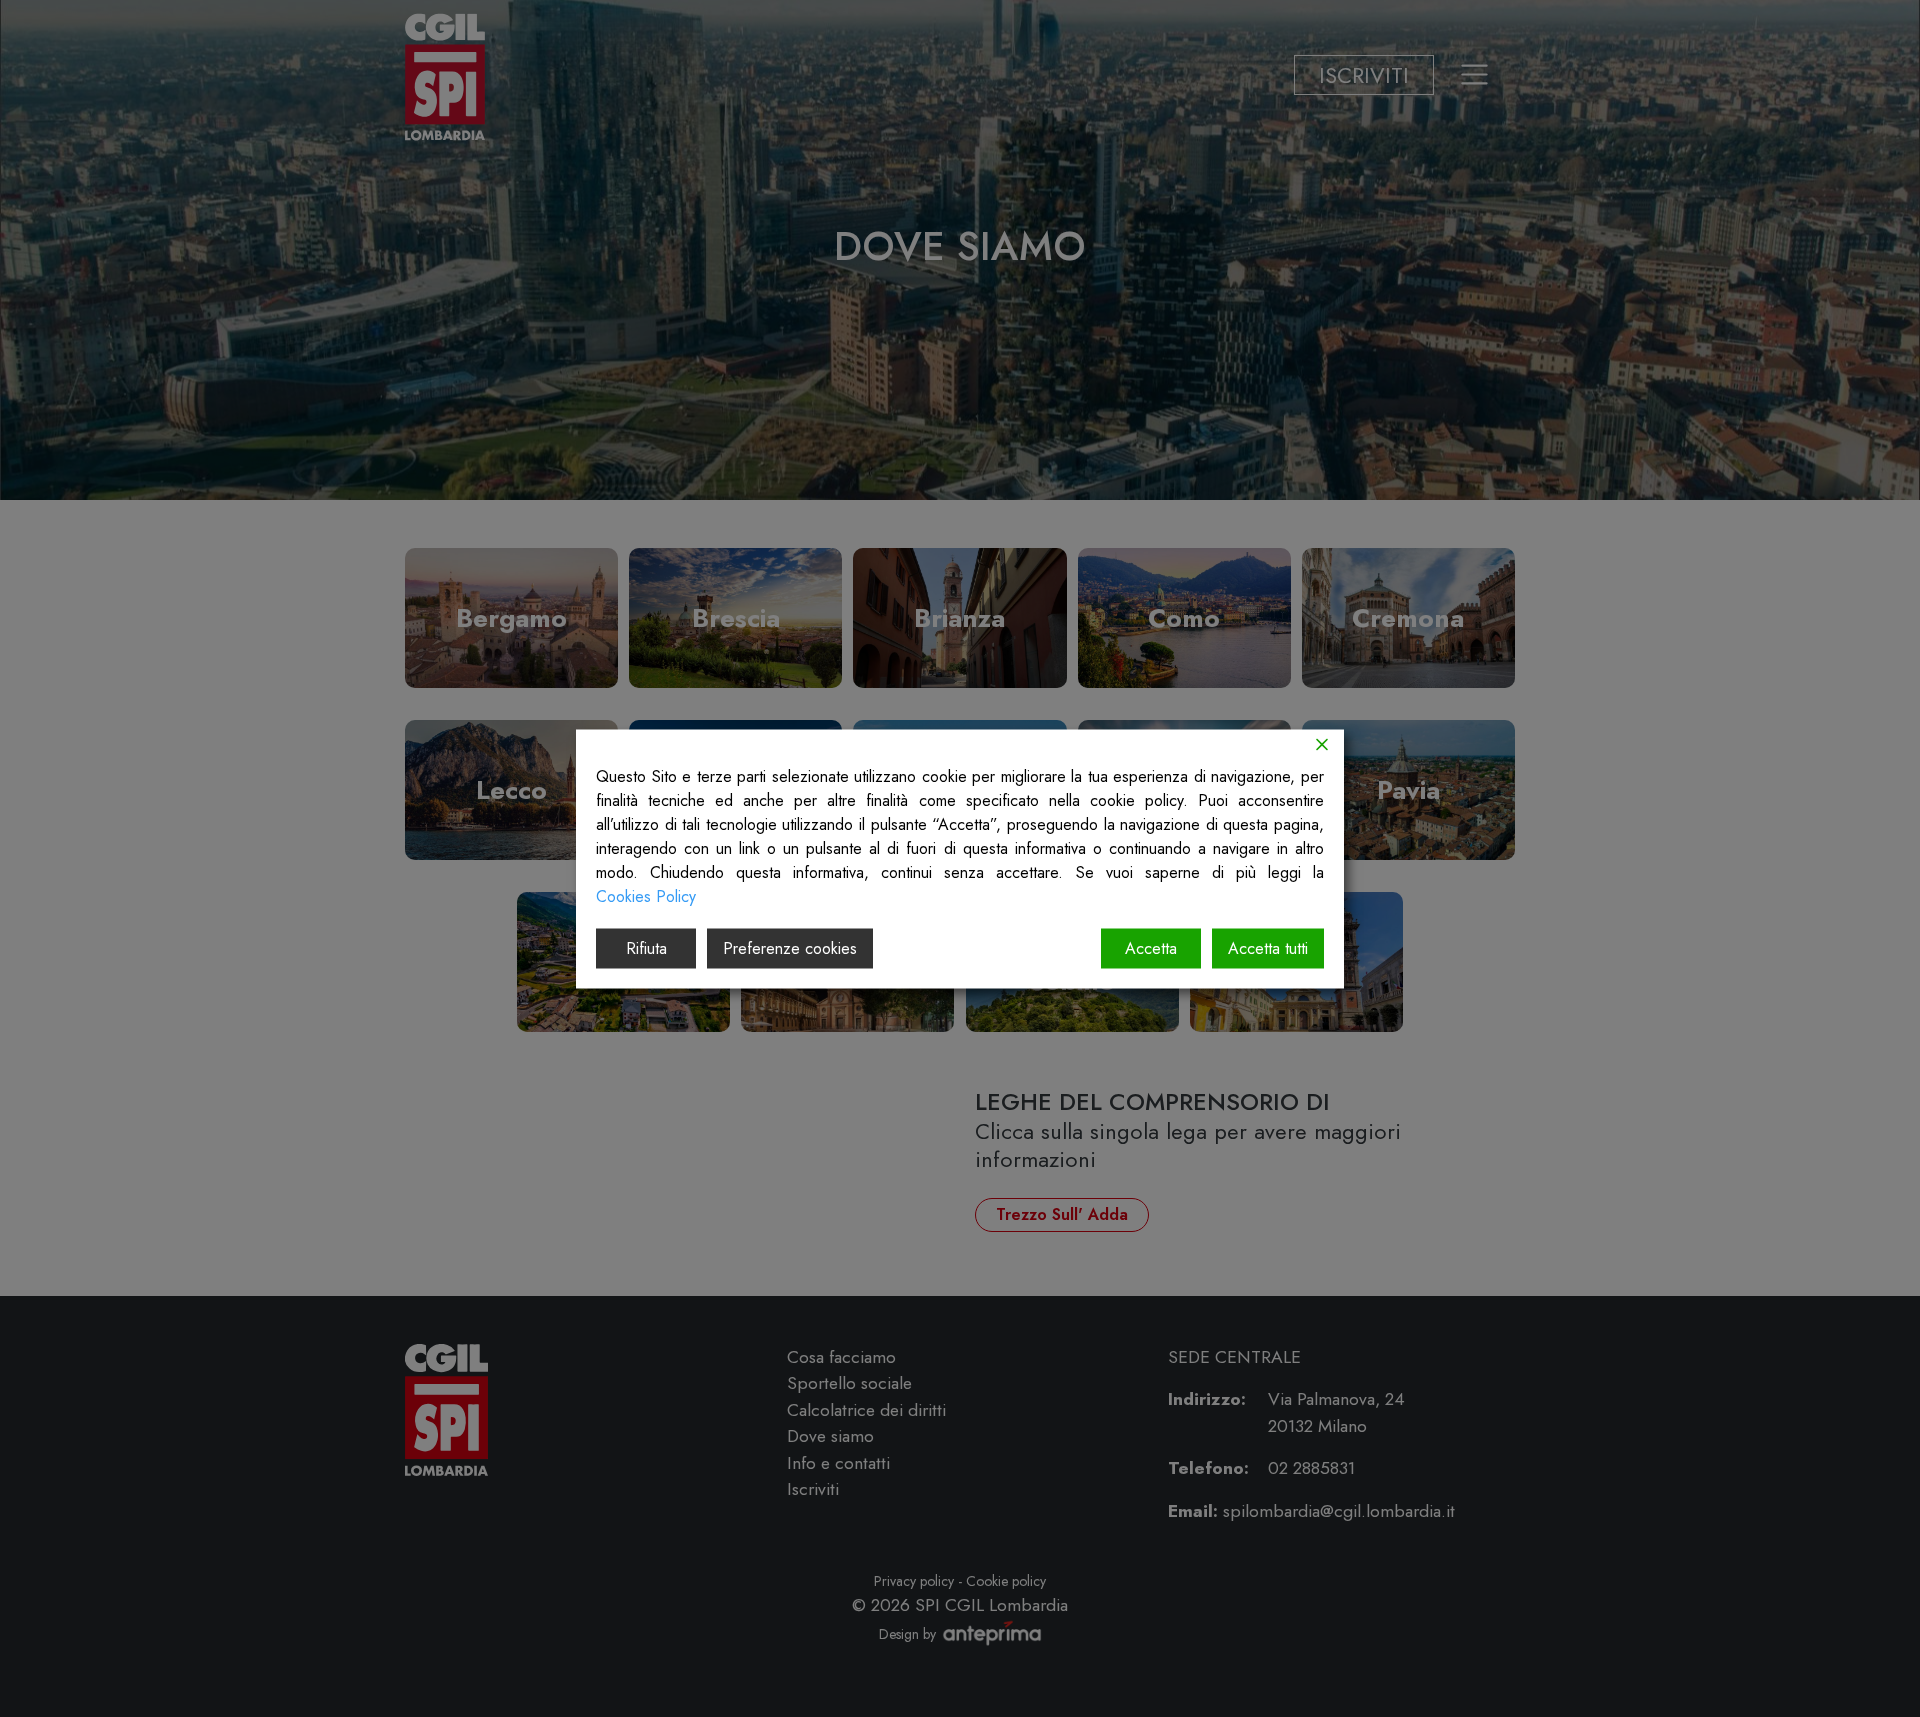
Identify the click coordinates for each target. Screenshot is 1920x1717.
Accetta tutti (1268, 947)
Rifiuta (646, 947)
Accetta (1151, 947)
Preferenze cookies (790, 947)
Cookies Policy (646, 895)
